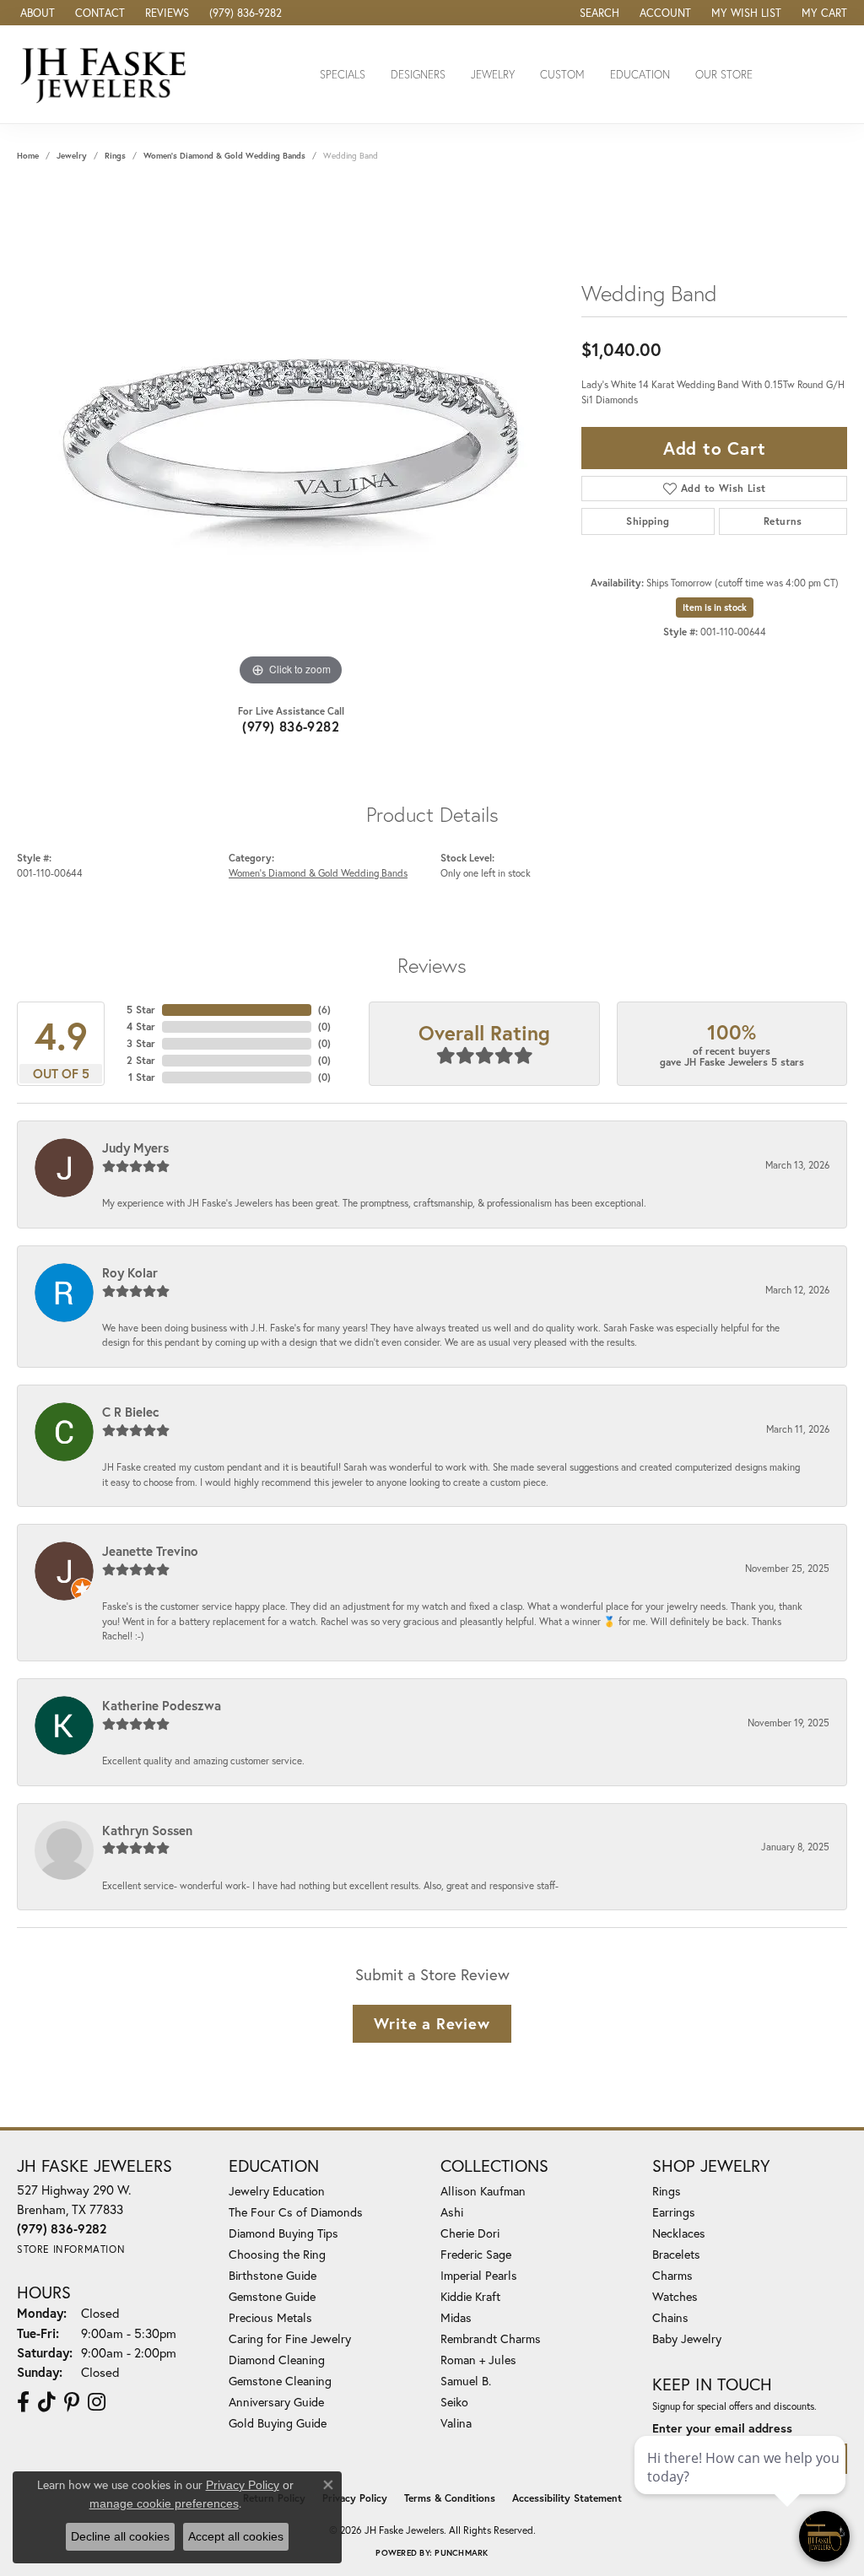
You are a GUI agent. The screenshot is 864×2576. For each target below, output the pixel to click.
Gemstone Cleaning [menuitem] (280, 2381)
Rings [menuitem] (667, 2191)
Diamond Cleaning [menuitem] (277, 2360)
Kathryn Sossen (147, 1830)
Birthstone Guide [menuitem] (273, 2275)
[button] (598, 13)
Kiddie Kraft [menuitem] (470, 2296)
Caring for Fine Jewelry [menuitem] (290, 2338)
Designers (418, 75)
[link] (36, 13)
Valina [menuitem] (456, 2423)
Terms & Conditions (450, 2498)
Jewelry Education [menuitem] (277, 2191)
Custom (562, 75)
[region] (291, 437)
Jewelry (493, 75)
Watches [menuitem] (675, 2296)
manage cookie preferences (164, 2503)
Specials (343, 75)
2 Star (141, 1060)
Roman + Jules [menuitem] (478, 2360)
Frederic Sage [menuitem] (476, 2254)
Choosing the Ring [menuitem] (277, 2254)
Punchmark (461, 2553)
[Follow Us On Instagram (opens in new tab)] (97, 2402)
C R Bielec (131, 1412)
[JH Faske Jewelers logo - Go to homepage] (108, 74)
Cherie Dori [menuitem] (470, 2233)
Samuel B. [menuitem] (466, 2381)
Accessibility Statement (567, 2498)
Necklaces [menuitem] (679, 2233)
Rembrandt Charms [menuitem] (491, 2338)
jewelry (72, 156)
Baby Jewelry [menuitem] (687, 2338)
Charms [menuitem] (672, 2275)
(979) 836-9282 (291, 726)
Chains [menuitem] (670, 2317)
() (324, 1010)
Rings (115, 156)
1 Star (142, 1077)
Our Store (724, 75)
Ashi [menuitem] (452, 2212)
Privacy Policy (355, 2498)
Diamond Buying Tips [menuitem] (283, 2233)
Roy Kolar (130, 1272)
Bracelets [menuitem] (676, 2254)
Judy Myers (135, 1148)
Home (28, 156)
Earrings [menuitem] (674, 2212)
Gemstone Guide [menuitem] (272, 2296)
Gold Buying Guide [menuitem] (278, 2423)
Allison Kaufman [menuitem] (483, 2191)
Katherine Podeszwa (162, 1705)
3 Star (141, 1043)
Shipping (648, 521)
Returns (783, 521)
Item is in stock (715, 608)
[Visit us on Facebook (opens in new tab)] (23, 2402)
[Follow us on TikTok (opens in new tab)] (47, 2402)
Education (640, 75)
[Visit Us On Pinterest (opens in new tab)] (72, 2402)
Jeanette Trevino (150, 1551)
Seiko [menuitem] (454, 2402)
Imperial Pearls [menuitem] (479, 2275)
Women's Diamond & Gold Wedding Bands (224, 156)
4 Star (141, 1026)
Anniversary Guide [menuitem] (276, 2402)
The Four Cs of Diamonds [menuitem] (296, 2212)
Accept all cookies (236, 2536)
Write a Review (432, 2023)
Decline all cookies (120, 2536)
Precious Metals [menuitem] (270, 2317)
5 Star (141, 1010)
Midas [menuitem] (456, 2317)
